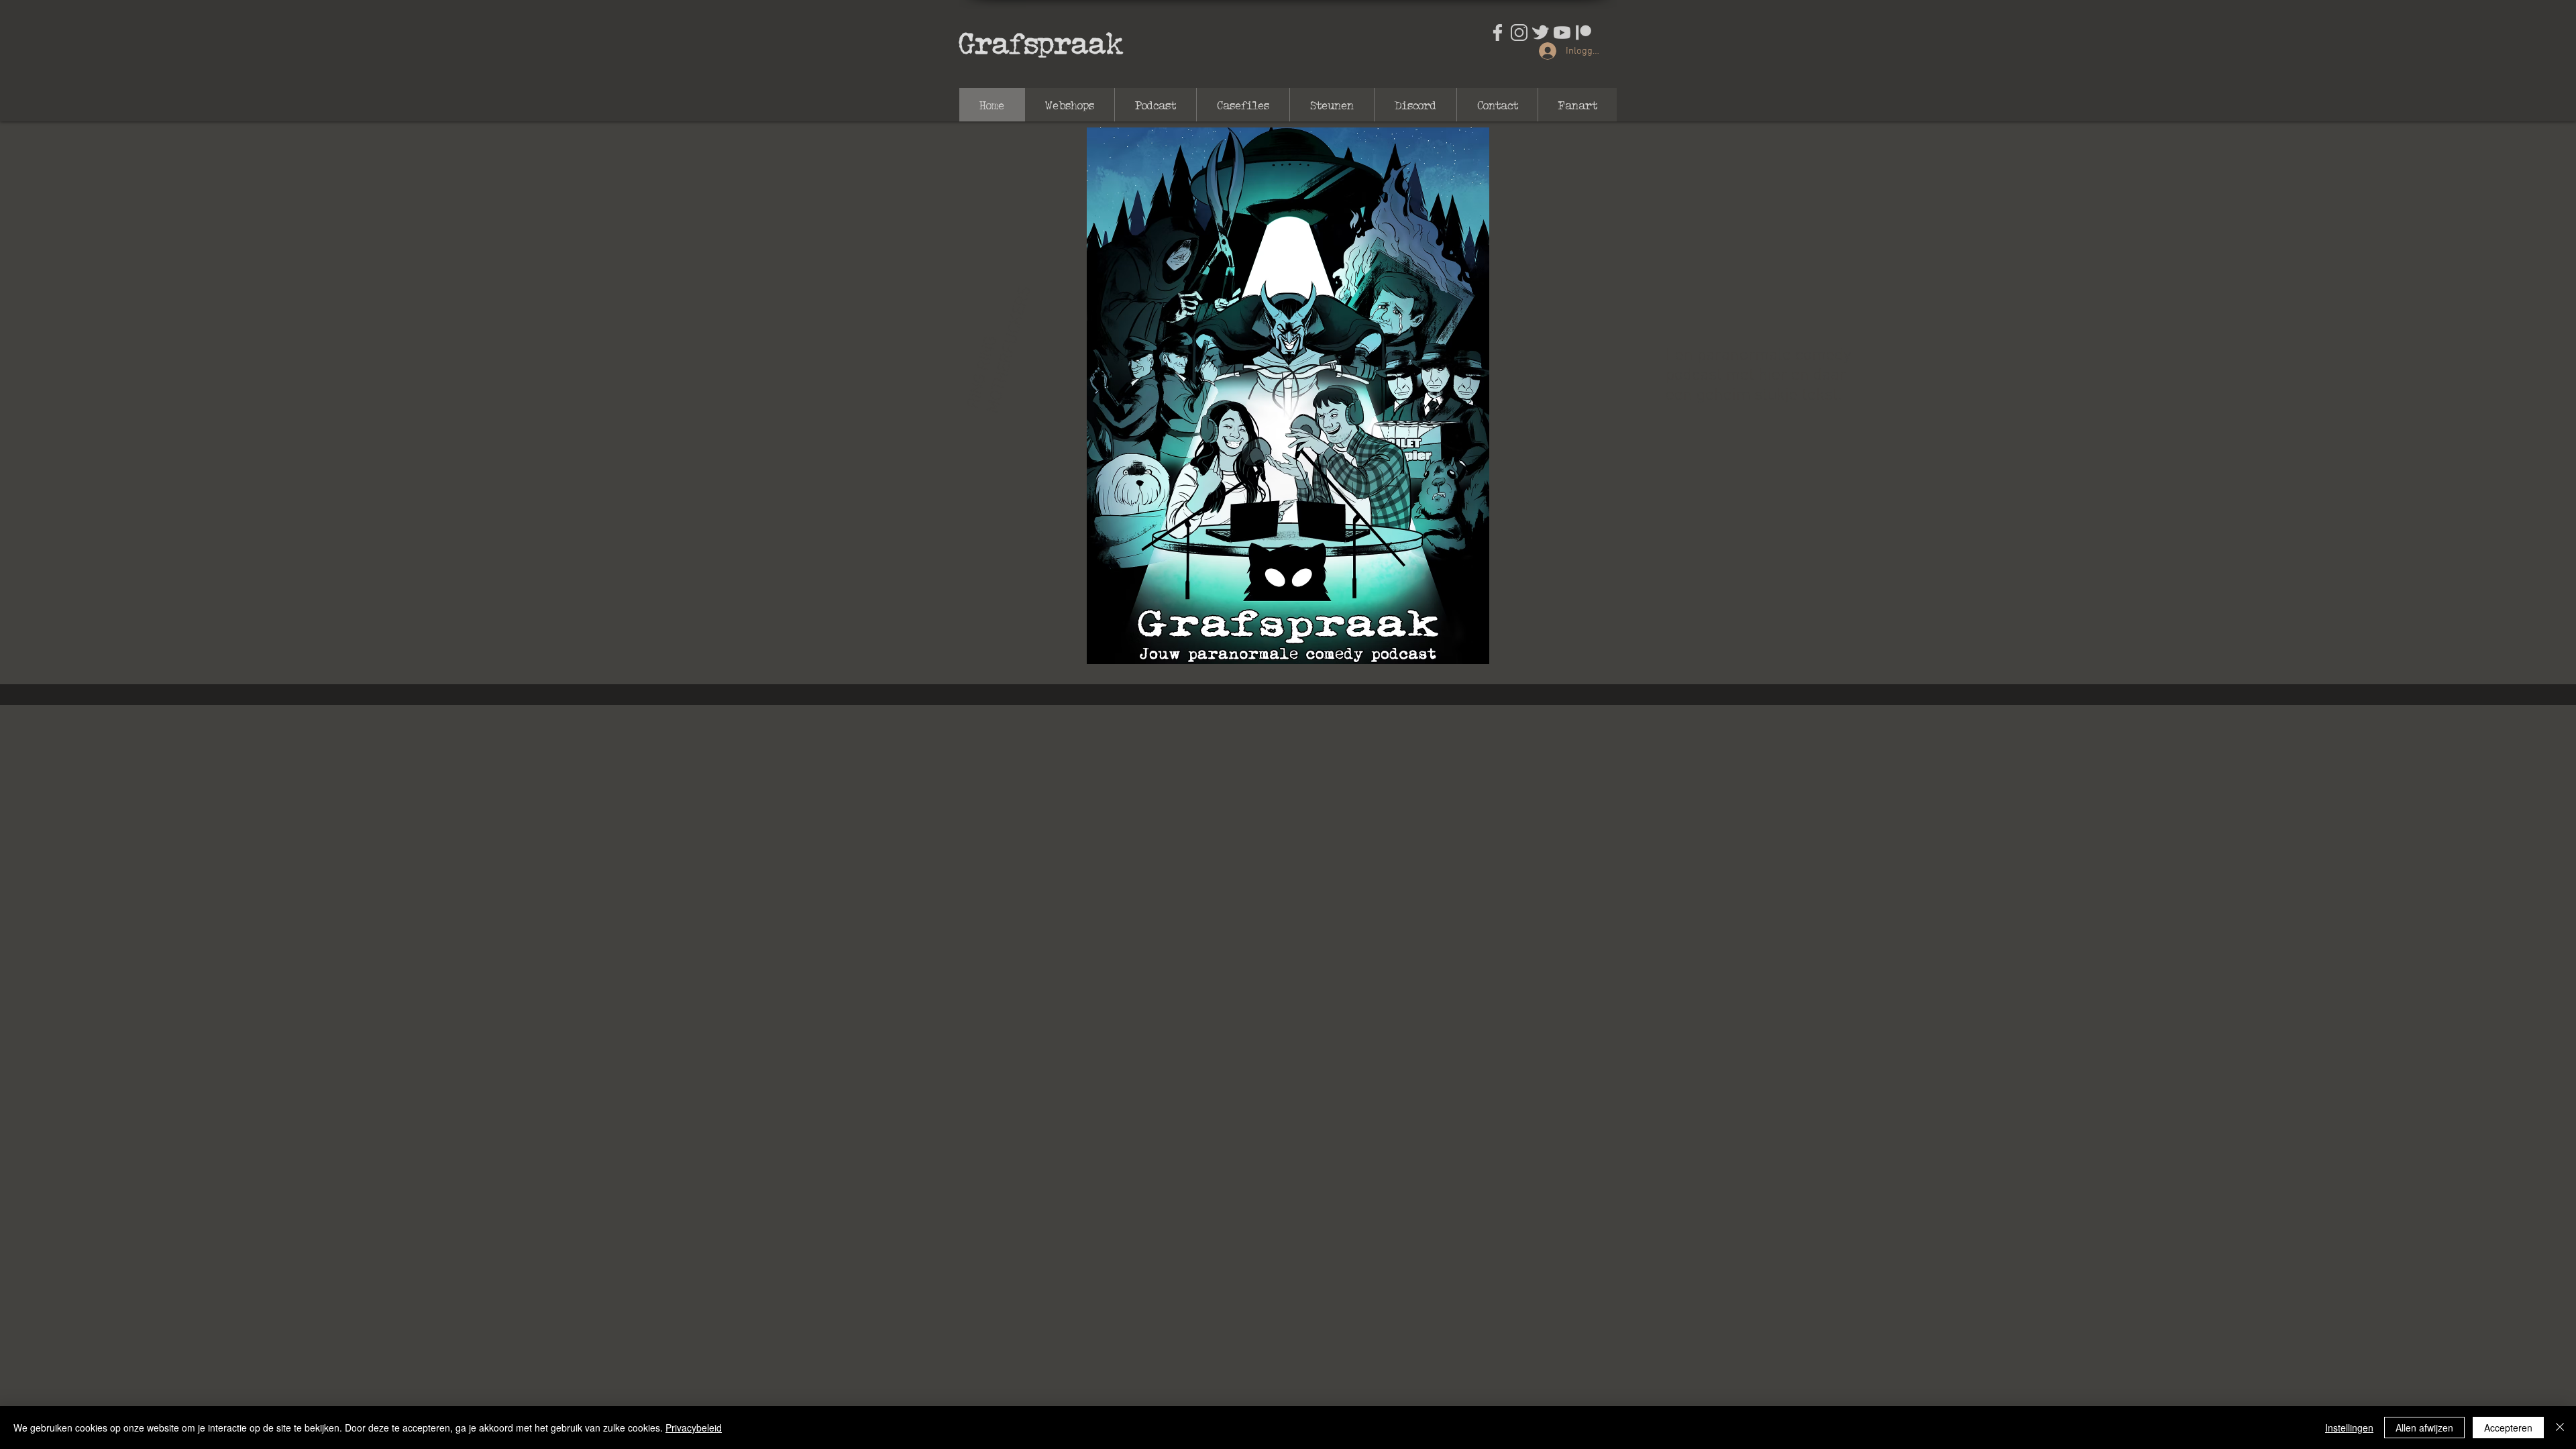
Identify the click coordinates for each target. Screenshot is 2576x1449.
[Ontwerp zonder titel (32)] (1562, 33)
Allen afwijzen (2424, 1428)
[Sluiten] (2560, 1428)
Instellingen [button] (2349, 1428)
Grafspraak (1041, 42)
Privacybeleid (694, 1428)
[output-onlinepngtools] (1584, 33)
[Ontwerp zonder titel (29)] (1498, 33)
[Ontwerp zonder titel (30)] (1519, 33)
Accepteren (2508, 1428)
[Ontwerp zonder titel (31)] (1541, 33)
